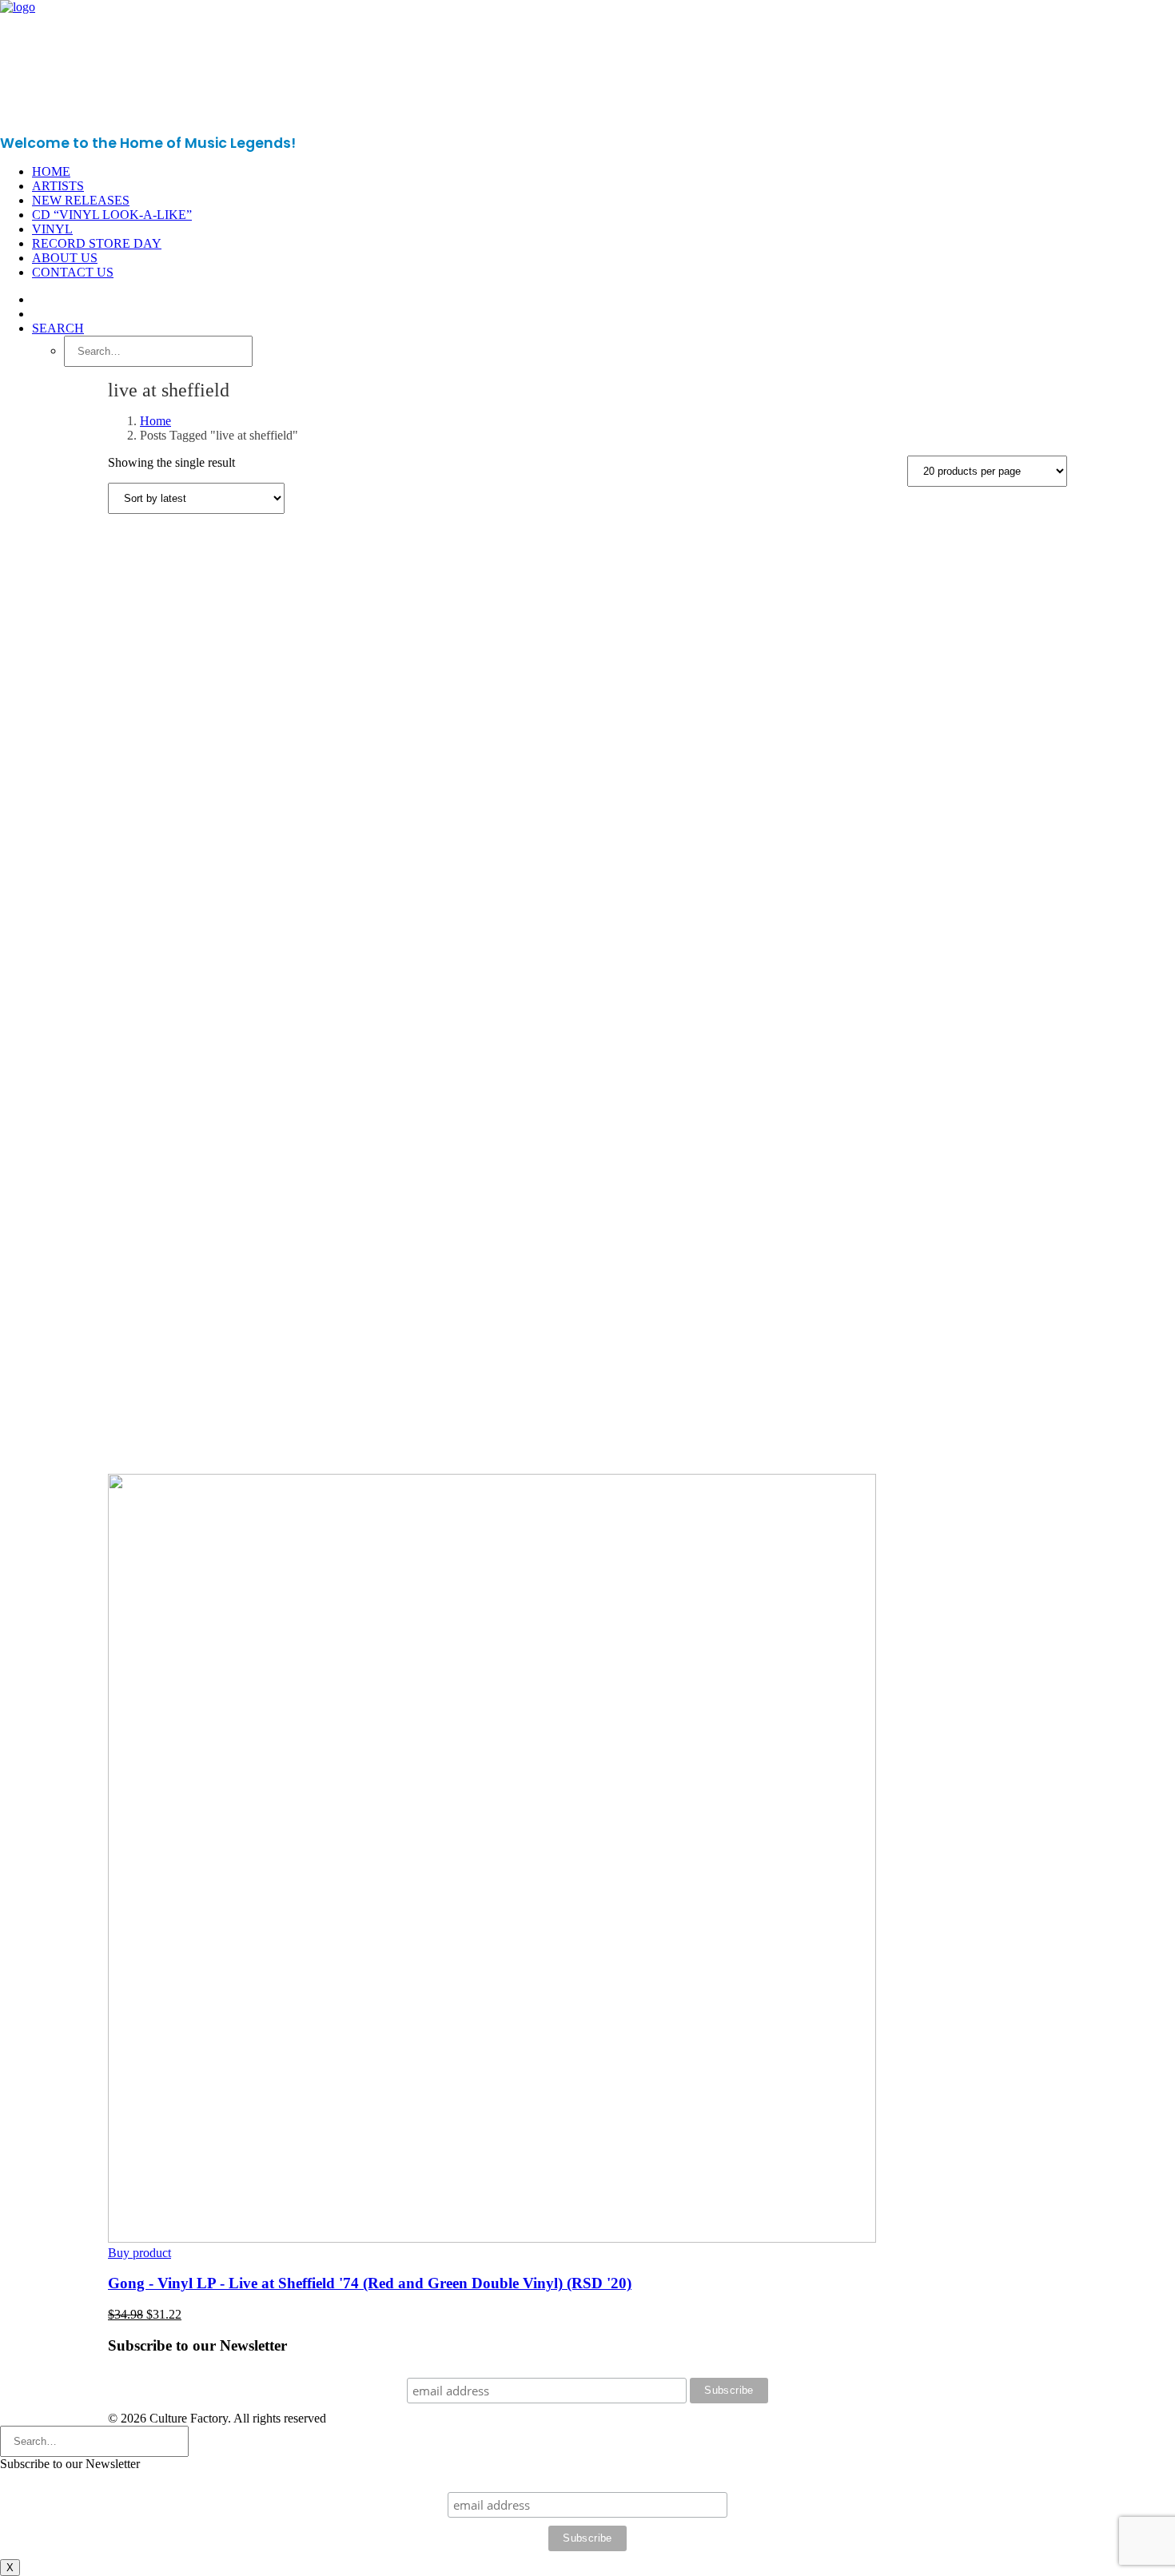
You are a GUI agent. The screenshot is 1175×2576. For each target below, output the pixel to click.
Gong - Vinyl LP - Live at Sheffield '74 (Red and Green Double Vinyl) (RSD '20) (370, 2283)
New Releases (81, 200)
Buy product (139, 2253)
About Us (65, 258)
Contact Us (73, 272)
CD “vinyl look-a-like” (112, 215)
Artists (58, 186)
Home (51, 171)
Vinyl (52, 229)
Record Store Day (97, 243)
